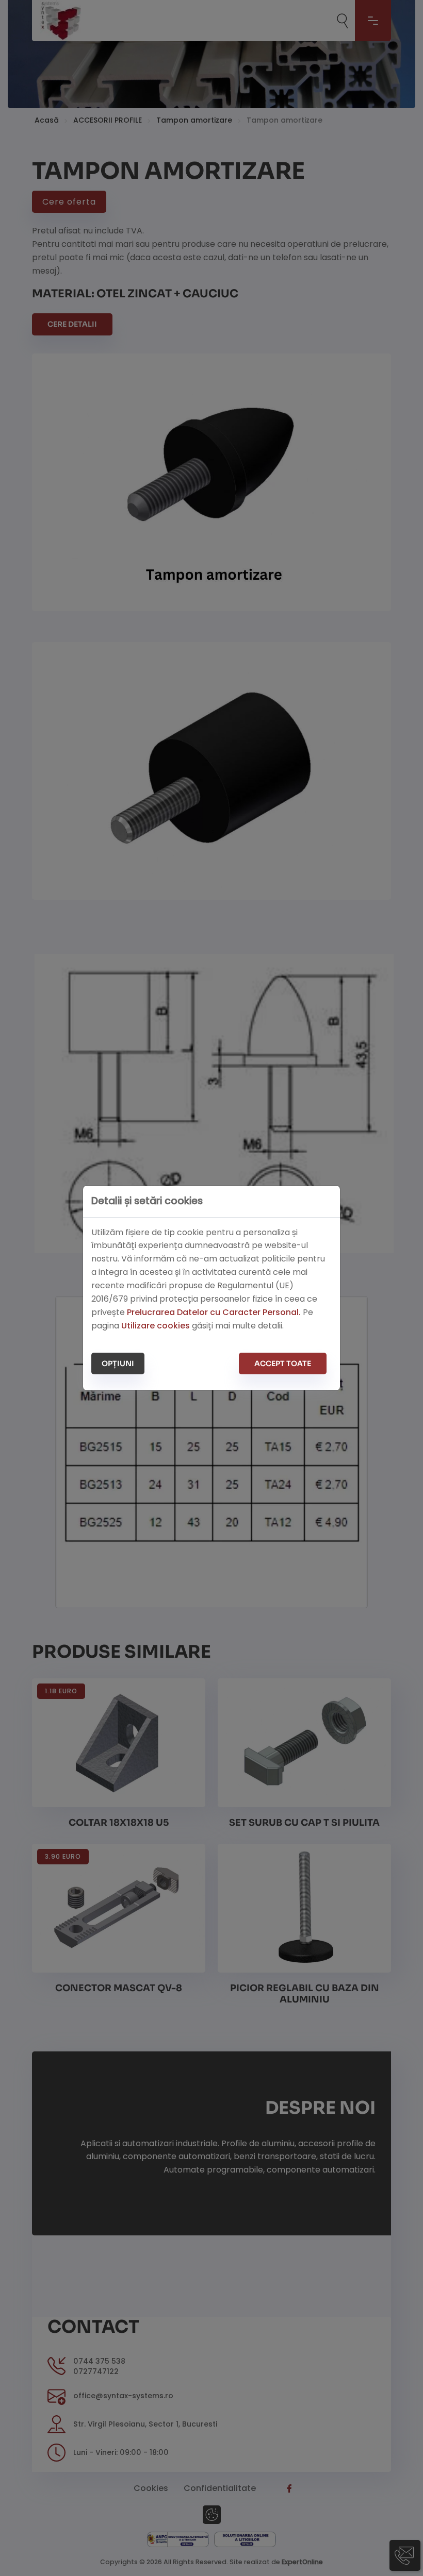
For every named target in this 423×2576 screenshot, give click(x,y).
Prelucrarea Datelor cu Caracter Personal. (214, 1312)
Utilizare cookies (156, 1326)
